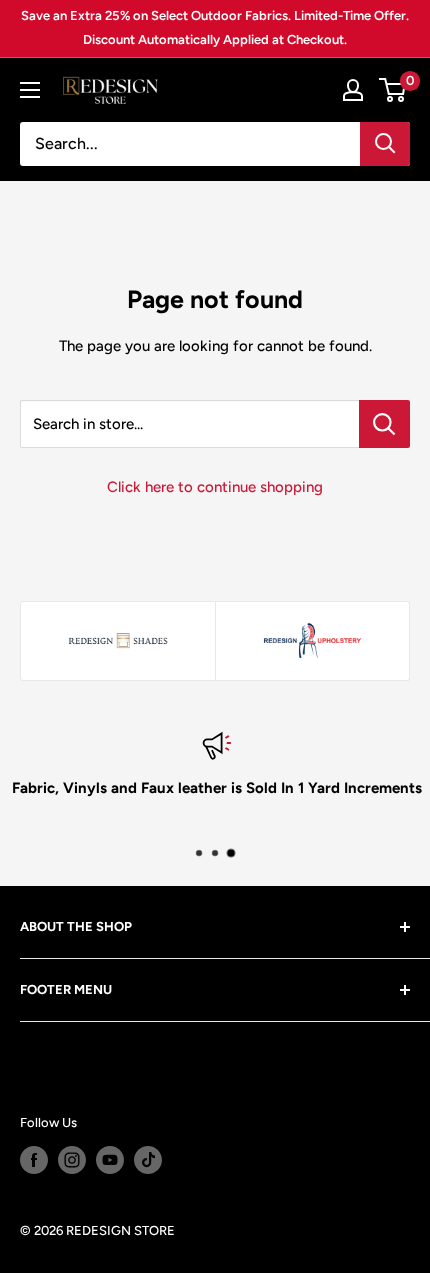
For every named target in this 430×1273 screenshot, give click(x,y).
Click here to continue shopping (215, 487)
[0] (393, 90)
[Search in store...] (384, 424)
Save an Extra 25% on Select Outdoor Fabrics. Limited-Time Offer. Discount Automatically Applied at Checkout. (215, 27)
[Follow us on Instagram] (72, 1160)
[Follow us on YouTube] (110, 1160)
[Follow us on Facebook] (34, 1160)
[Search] (385, 144)
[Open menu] (30, 90)
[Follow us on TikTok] (148, 1160)
